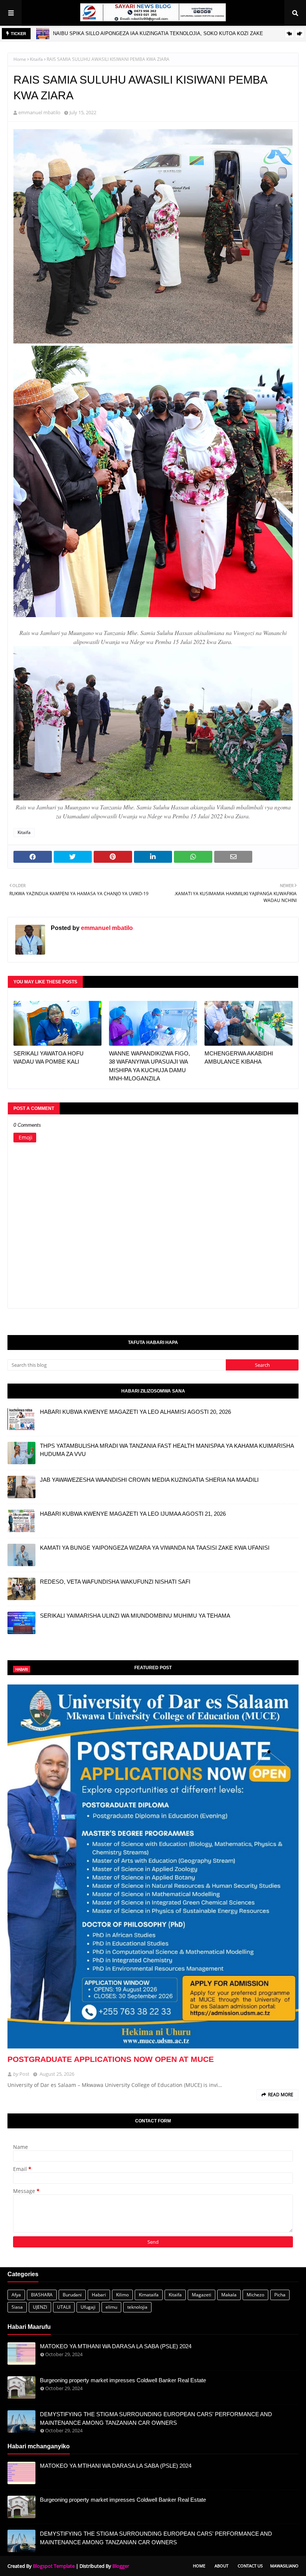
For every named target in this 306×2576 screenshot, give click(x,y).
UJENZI (40, 2307)
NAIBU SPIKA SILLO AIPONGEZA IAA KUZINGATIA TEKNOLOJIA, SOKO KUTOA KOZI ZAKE (158, 33)
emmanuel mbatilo (39, 112)
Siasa (17, 2307)
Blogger (121, 2566)
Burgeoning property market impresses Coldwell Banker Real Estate (123, 2380)
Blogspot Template (54, 2566)
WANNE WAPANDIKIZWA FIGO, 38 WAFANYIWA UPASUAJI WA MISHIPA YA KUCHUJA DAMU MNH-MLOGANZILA (149, 1066)
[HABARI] (153, 1866)
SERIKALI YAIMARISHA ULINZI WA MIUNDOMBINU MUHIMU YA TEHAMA (135, 1616)
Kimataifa (149, 2295)
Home (20, 59)
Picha (280, 2295)
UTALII (64, 2307)
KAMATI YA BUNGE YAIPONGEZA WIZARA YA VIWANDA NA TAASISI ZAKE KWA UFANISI (155, 1548)
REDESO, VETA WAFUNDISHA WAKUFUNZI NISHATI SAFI (115, 1582)
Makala (229, 2295)
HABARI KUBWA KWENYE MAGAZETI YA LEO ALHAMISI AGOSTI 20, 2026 (135, 1412)
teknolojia (137, 2307)
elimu (111, 2307)
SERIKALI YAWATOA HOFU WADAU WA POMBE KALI (49, 1058)
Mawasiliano (284, 2566)
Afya (16, 2295)
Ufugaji (88, 2307)
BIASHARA (42, 2295)
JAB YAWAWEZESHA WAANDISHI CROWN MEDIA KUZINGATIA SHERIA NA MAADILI (149, 1480)
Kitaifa (36, 59)
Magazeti (202, 2295)
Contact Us (250, 2566)
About (221, 2566)
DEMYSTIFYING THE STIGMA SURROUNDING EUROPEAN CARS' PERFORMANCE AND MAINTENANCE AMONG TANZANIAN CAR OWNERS (156, 2418)
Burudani (72, 2295)
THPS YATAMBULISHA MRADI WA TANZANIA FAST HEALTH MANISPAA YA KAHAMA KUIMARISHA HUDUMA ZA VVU (167, 1450)
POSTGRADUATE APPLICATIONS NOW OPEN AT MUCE (111, 2059)
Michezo (255, 2295)
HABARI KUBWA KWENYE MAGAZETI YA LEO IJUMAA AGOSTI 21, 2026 (133, 1514)
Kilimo (122, 2295)
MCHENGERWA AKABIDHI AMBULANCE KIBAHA (239, 1058)
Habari (99, 2295)
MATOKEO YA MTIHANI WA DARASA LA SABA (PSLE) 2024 (116, 2346)
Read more (281, 2095)
